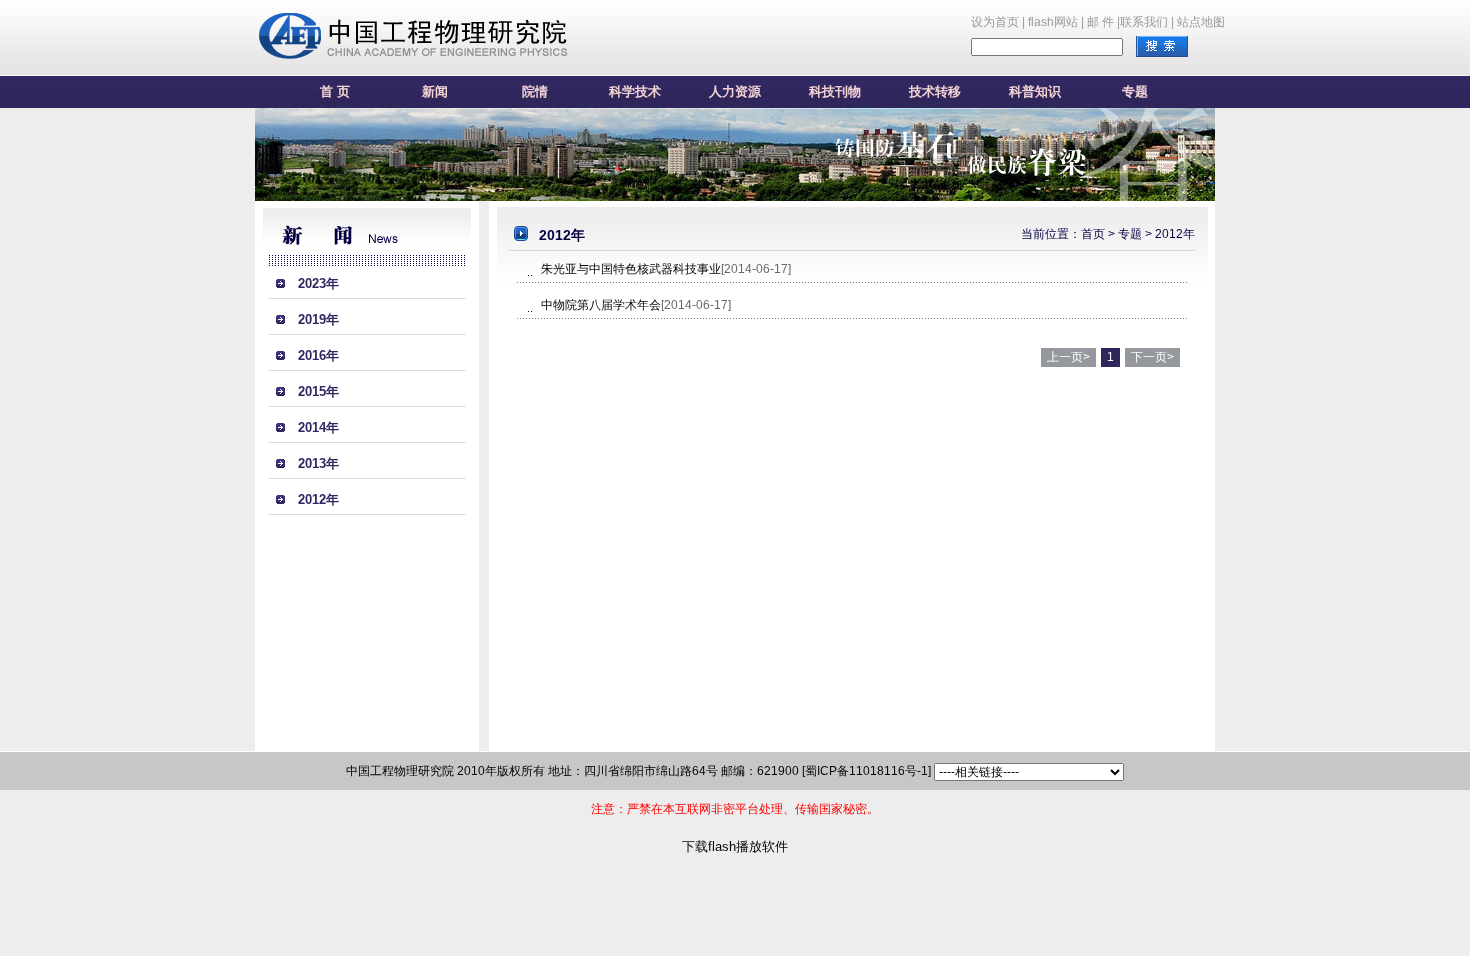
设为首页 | (998, 22)
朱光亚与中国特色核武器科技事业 (631, 269)
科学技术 (635, 91)
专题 (1135, 91)
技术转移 (935, 91)
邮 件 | (1103, 22)
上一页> (1068, 357)
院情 (535, 91)
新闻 (435, 91)
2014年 (318, 427)
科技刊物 (835, 91)
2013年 (318, 463)
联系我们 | (1147, 22)
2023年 (318, 283)
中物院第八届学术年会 (601, 305)
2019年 (318, 319)
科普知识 (1035, 91)
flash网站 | (1056, 22)
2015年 (318, 391)
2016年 (318, 355)
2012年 (318, 499)
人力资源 (735, 91)
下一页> (1152, 357)
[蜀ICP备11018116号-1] (866, 771)
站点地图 (1201, 22)
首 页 (335, 91)
